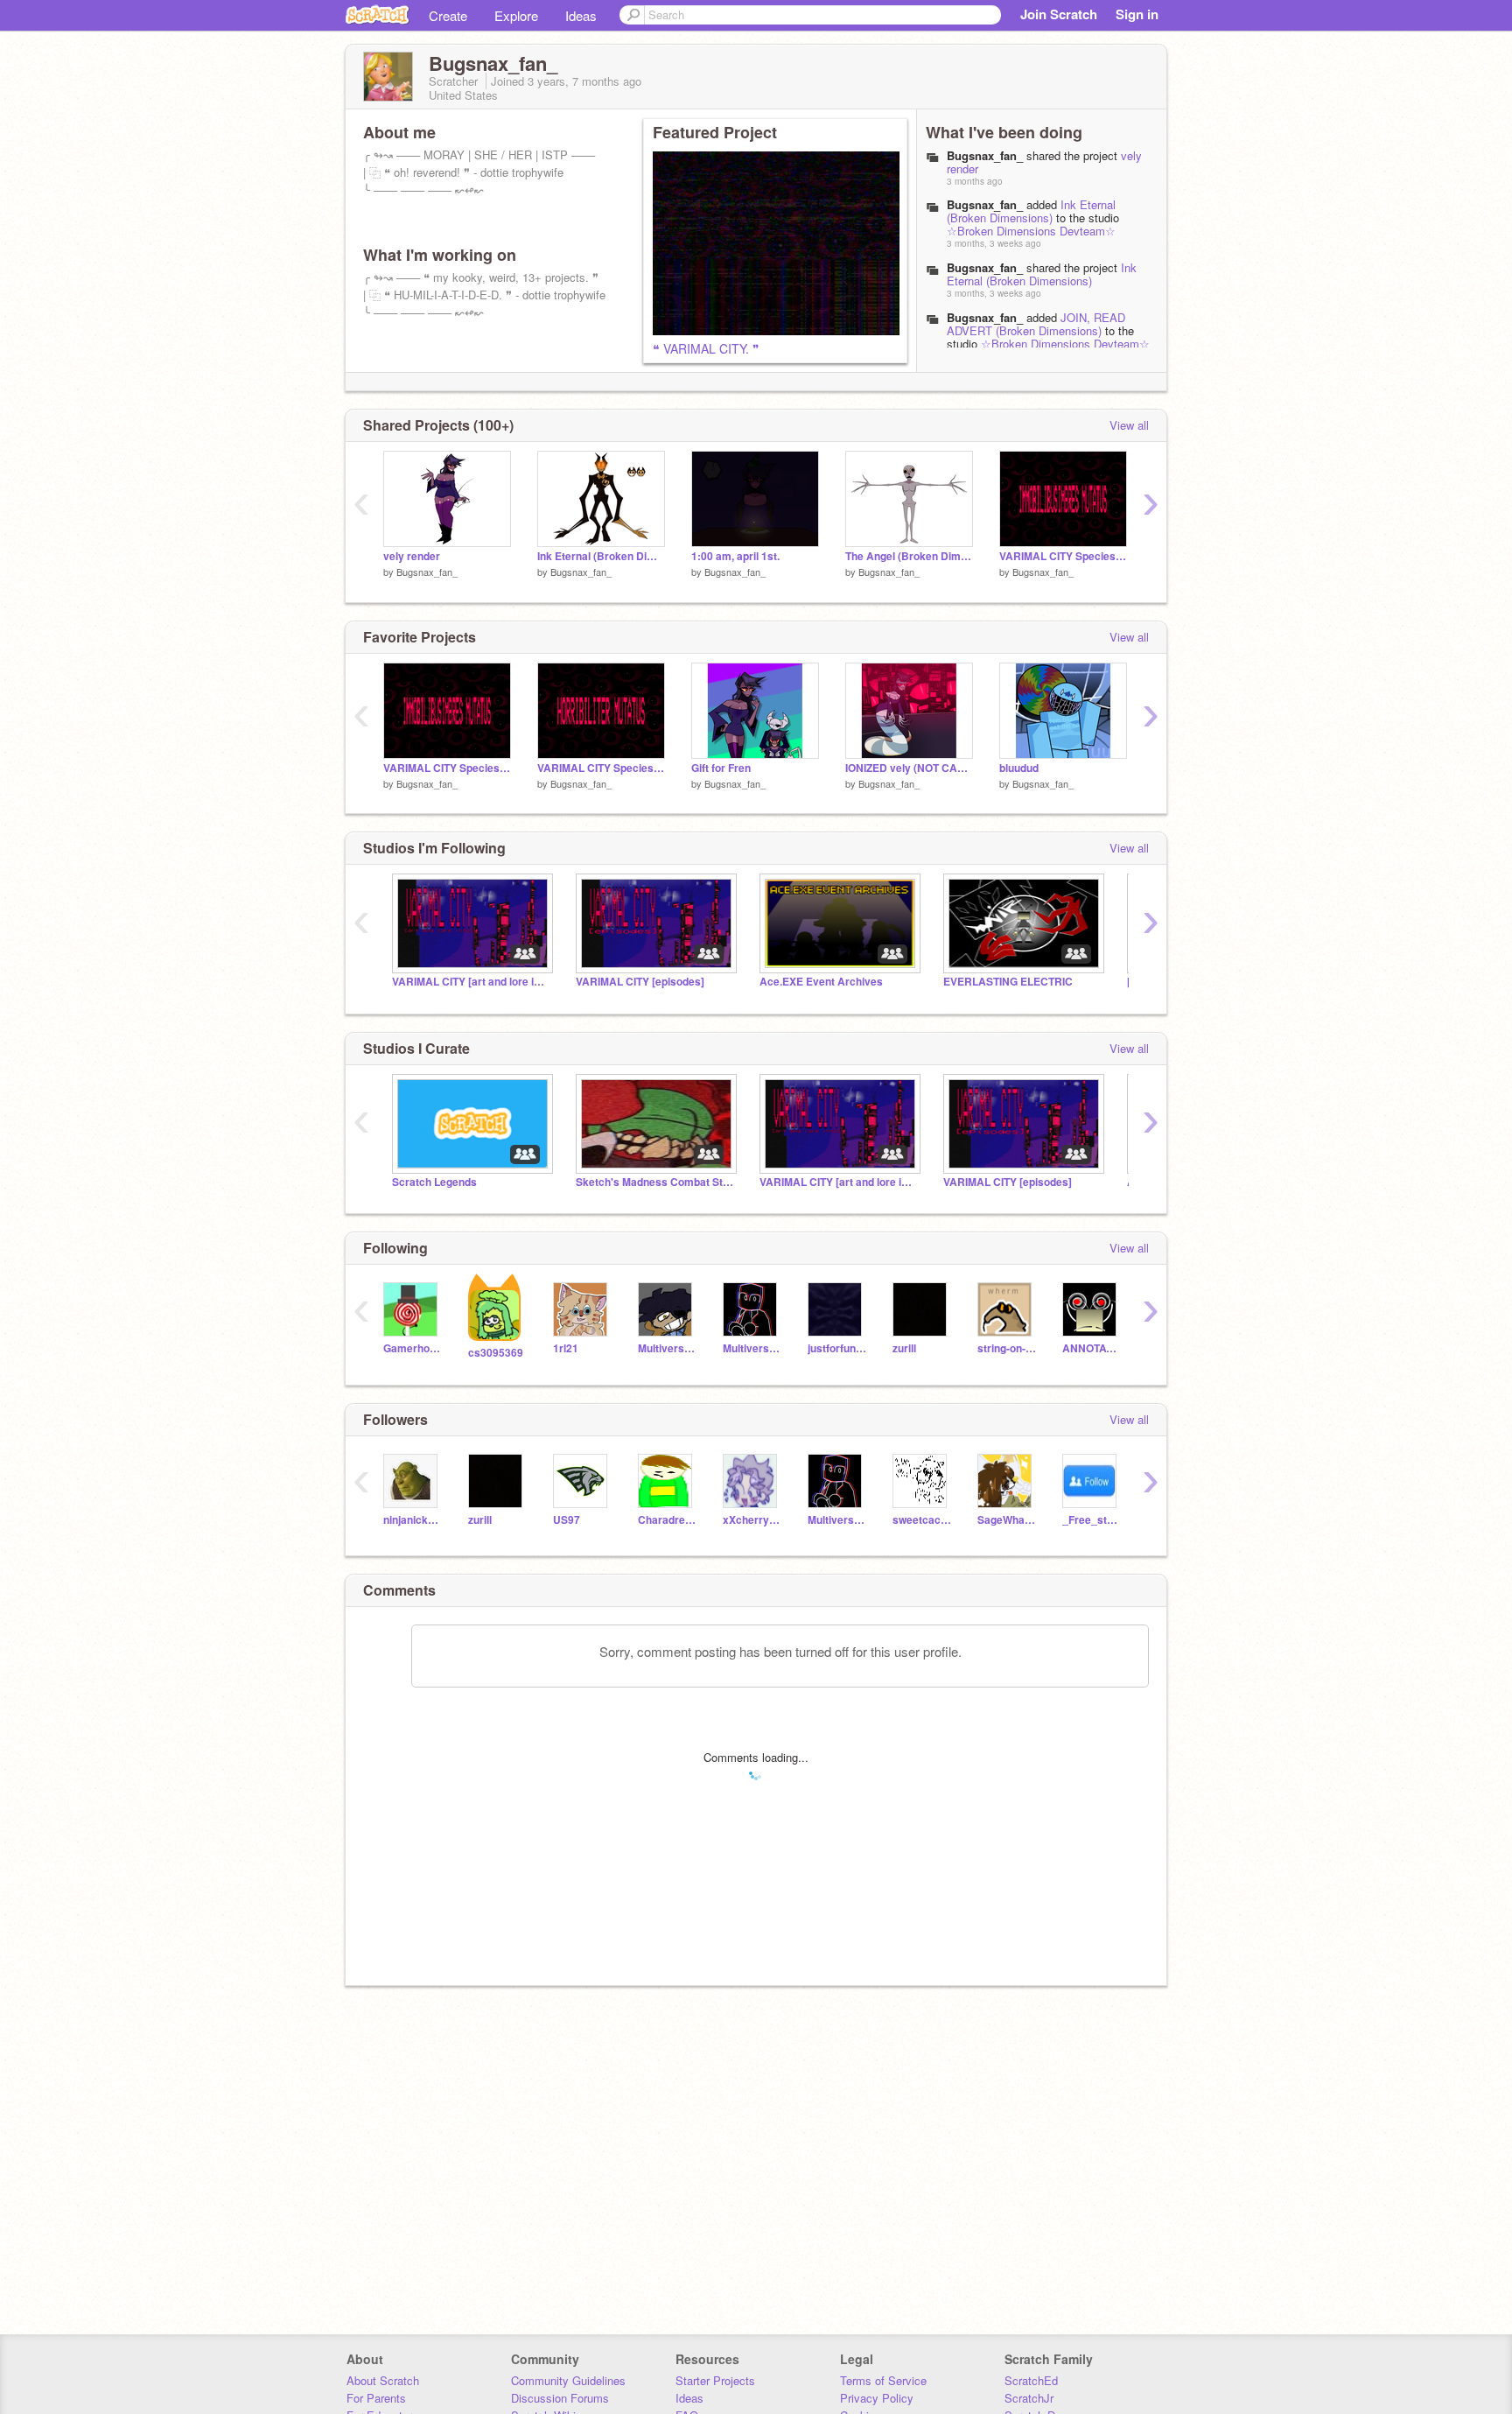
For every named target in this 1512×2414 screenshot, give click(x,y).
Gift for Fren (721, 768)
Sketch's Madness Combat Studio (654, 1182)
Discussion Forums (560, 2398)
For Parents (376, 2398)
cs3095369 (496, 1353)
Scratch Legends (434, 1182)
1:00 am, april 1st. (735, 556)
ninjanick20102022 (413, 1520)
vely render (412, 556)
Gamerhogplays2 (413, 1348)
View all (1129, 425)
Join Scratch (1059, 14)
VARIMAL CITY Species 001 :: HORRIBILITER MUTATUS (601, 768)
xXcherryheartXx (752, 1520)
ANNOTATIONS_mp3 (1092, 1348)
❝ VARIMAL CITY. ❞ (706, 348)
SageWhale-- (1007, 1520)
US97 (567, 1520)
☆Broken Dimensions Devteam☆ (1031, 231)
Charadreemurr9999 (667, 1520)
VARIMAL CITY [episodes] (640, 982)
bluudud (1019, 768)
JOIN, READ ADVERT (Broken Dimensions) (1036, 324)
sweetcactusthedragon (922, 1520)
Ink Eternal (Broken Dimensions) (1031, 211)
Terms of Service (883, 2380)
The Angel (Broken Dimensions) (909, 556)
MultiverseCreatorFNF (752, 1348)
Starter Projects (715, 2380)
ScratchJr (1029, 2398)
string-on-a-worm (1007, 1348)
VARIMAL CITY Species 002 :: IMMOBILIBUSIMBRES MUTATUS (1063, 556)
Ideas (581, 15)
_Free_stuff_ (1092, 1520)
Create (448, 15)
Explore (516, 15)
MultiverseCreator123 (667, 1348)
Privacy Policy (877, 2398)
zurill (904, 1348)
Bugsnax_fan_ (985, 204)
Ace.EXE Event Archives (821, 982)
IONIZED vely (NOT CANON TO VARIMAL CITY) (909, 768)
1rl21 (566, 1348)
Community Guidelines (568, 2380)
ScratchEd (1031, 2380)
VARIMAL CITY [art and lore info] (471, 982)
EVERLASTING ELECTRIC (1008, 982)
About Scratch (383, 2380)
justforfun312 (837, 1348)
